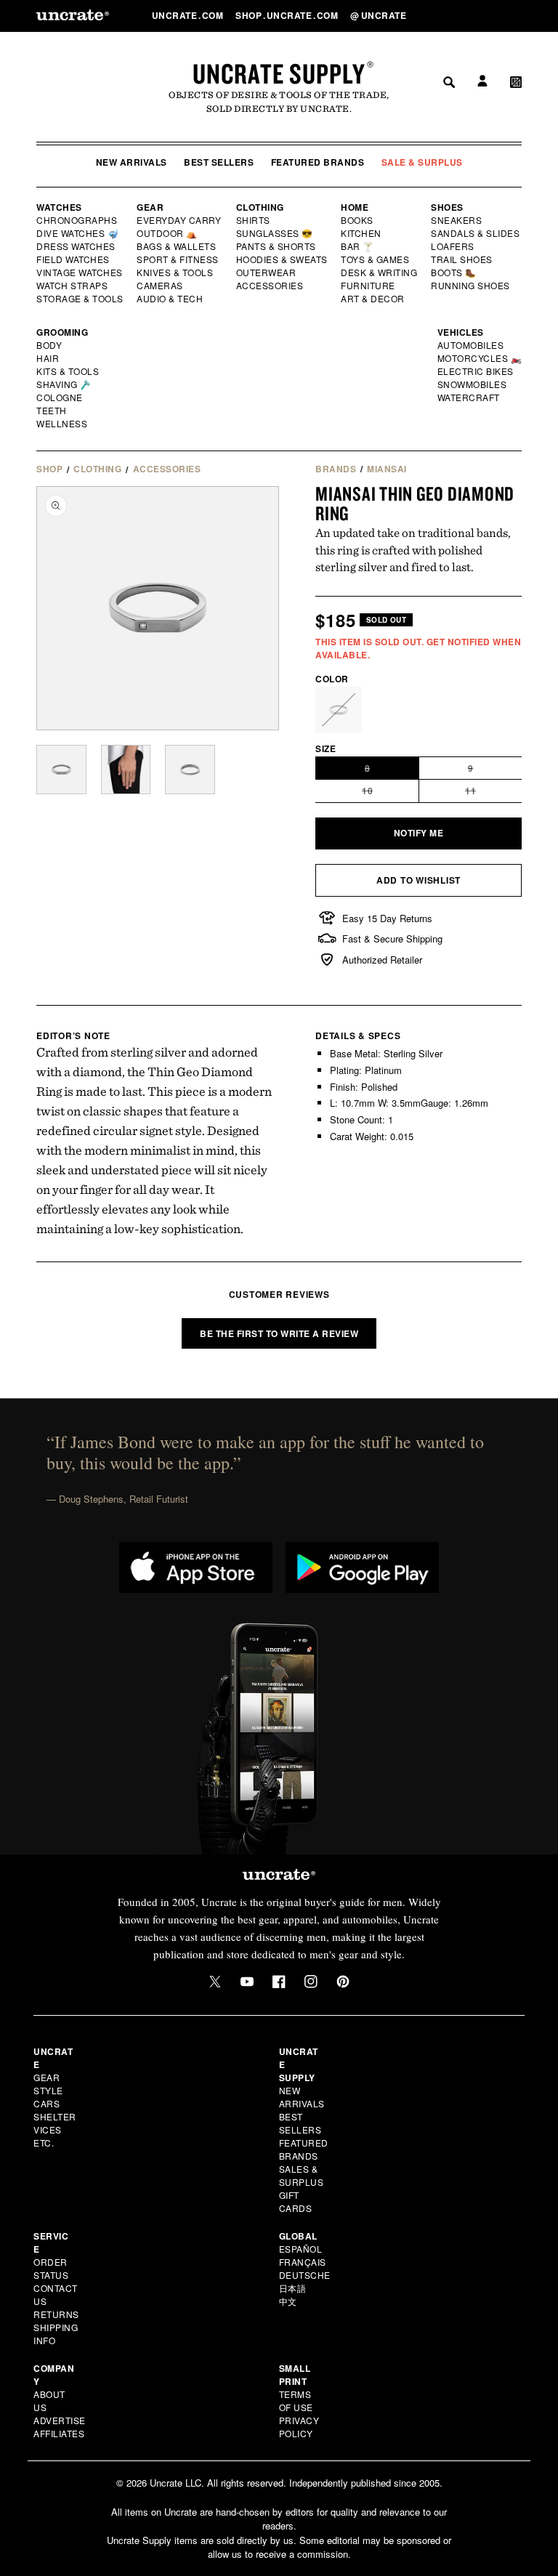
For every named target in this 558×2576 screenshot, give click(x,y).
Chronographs (77, 220)
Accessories (270, 286)
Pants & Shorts (277, 246)
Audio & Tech (170, 299)
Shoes (447, 207)
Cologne (60, 397)
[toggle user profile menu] (480, 16)
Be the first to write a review (279, 1333)
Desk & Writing (380, 272)
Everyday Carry (180, 220)
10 (391, 793)
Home (355, 207)
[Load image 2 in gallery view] (126, 770)
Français (303, 2262)
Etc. (44, 2143)
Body (49, 345)
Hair (48, 358)
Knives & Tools (175, 272)
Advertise (60, 2420)
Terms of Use (296, 2401)
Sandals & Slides (476, 233)
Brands (336, 469)
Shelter (55, 2116)
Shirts (253, 220)
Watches (59, 207)
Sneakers (457, 220)
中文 (288, 2301)
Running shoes (470, 286)
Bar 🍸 (358, 246)
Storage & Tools (81, 299)
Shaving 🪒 (64, 384)
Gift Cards (296, 2201)
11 (494, 793)
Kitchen (362, 233)
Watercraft (469, 397)
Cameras (161, 286)
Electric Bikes (476, 371)
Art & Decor (373, 299)
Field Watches (74, 259)
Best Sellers (219, 162)
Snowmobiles (473, 384)
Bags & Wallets (178, 246)
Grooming (62, 332)
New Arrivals (132, 162)
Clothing (260, 207)
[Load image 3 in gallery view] (190, 770)
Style (48, 2090)
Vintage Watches (81, 272)
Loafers (453, 246)
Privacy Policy (299, 2427)
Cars (46, 2103)
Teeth (52, 411)
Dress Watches (77, 246)
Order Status (51, 2268)
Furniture (368, 286)
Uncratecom (189, 15)
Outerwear (267, 272)
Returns (56, 2314)
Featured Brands (318, 162)
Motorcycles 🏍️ (480, 358)
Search (444, 15)
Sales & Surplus (302, 2175)
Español (301, 2249)
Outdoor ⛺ (167, 233)
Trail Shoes (462, 259)
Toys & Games (376, 259)
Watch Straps (73, 286)
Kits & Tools (68, 371)
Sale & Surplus (422, 162)
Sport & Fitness (178, 259)
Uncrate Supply (279, 73)
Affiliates (59, 2433)
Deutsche (305, 2275)
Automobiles (472, 345)
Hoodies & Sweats (283, 259)
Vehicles (461, 332)
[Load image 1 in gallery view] (61, 770)
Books (358, 220)
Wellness (62, 424)
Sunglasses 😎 (275, 233)
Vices (48, 2129)
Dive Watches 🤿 (78, 233)
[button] (516, 15)
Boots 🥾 (454, 272)
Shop (49, 469)
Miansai (387, 469)
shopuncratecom (288, 15)
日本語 (293, 2288)
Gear (150, 207)
